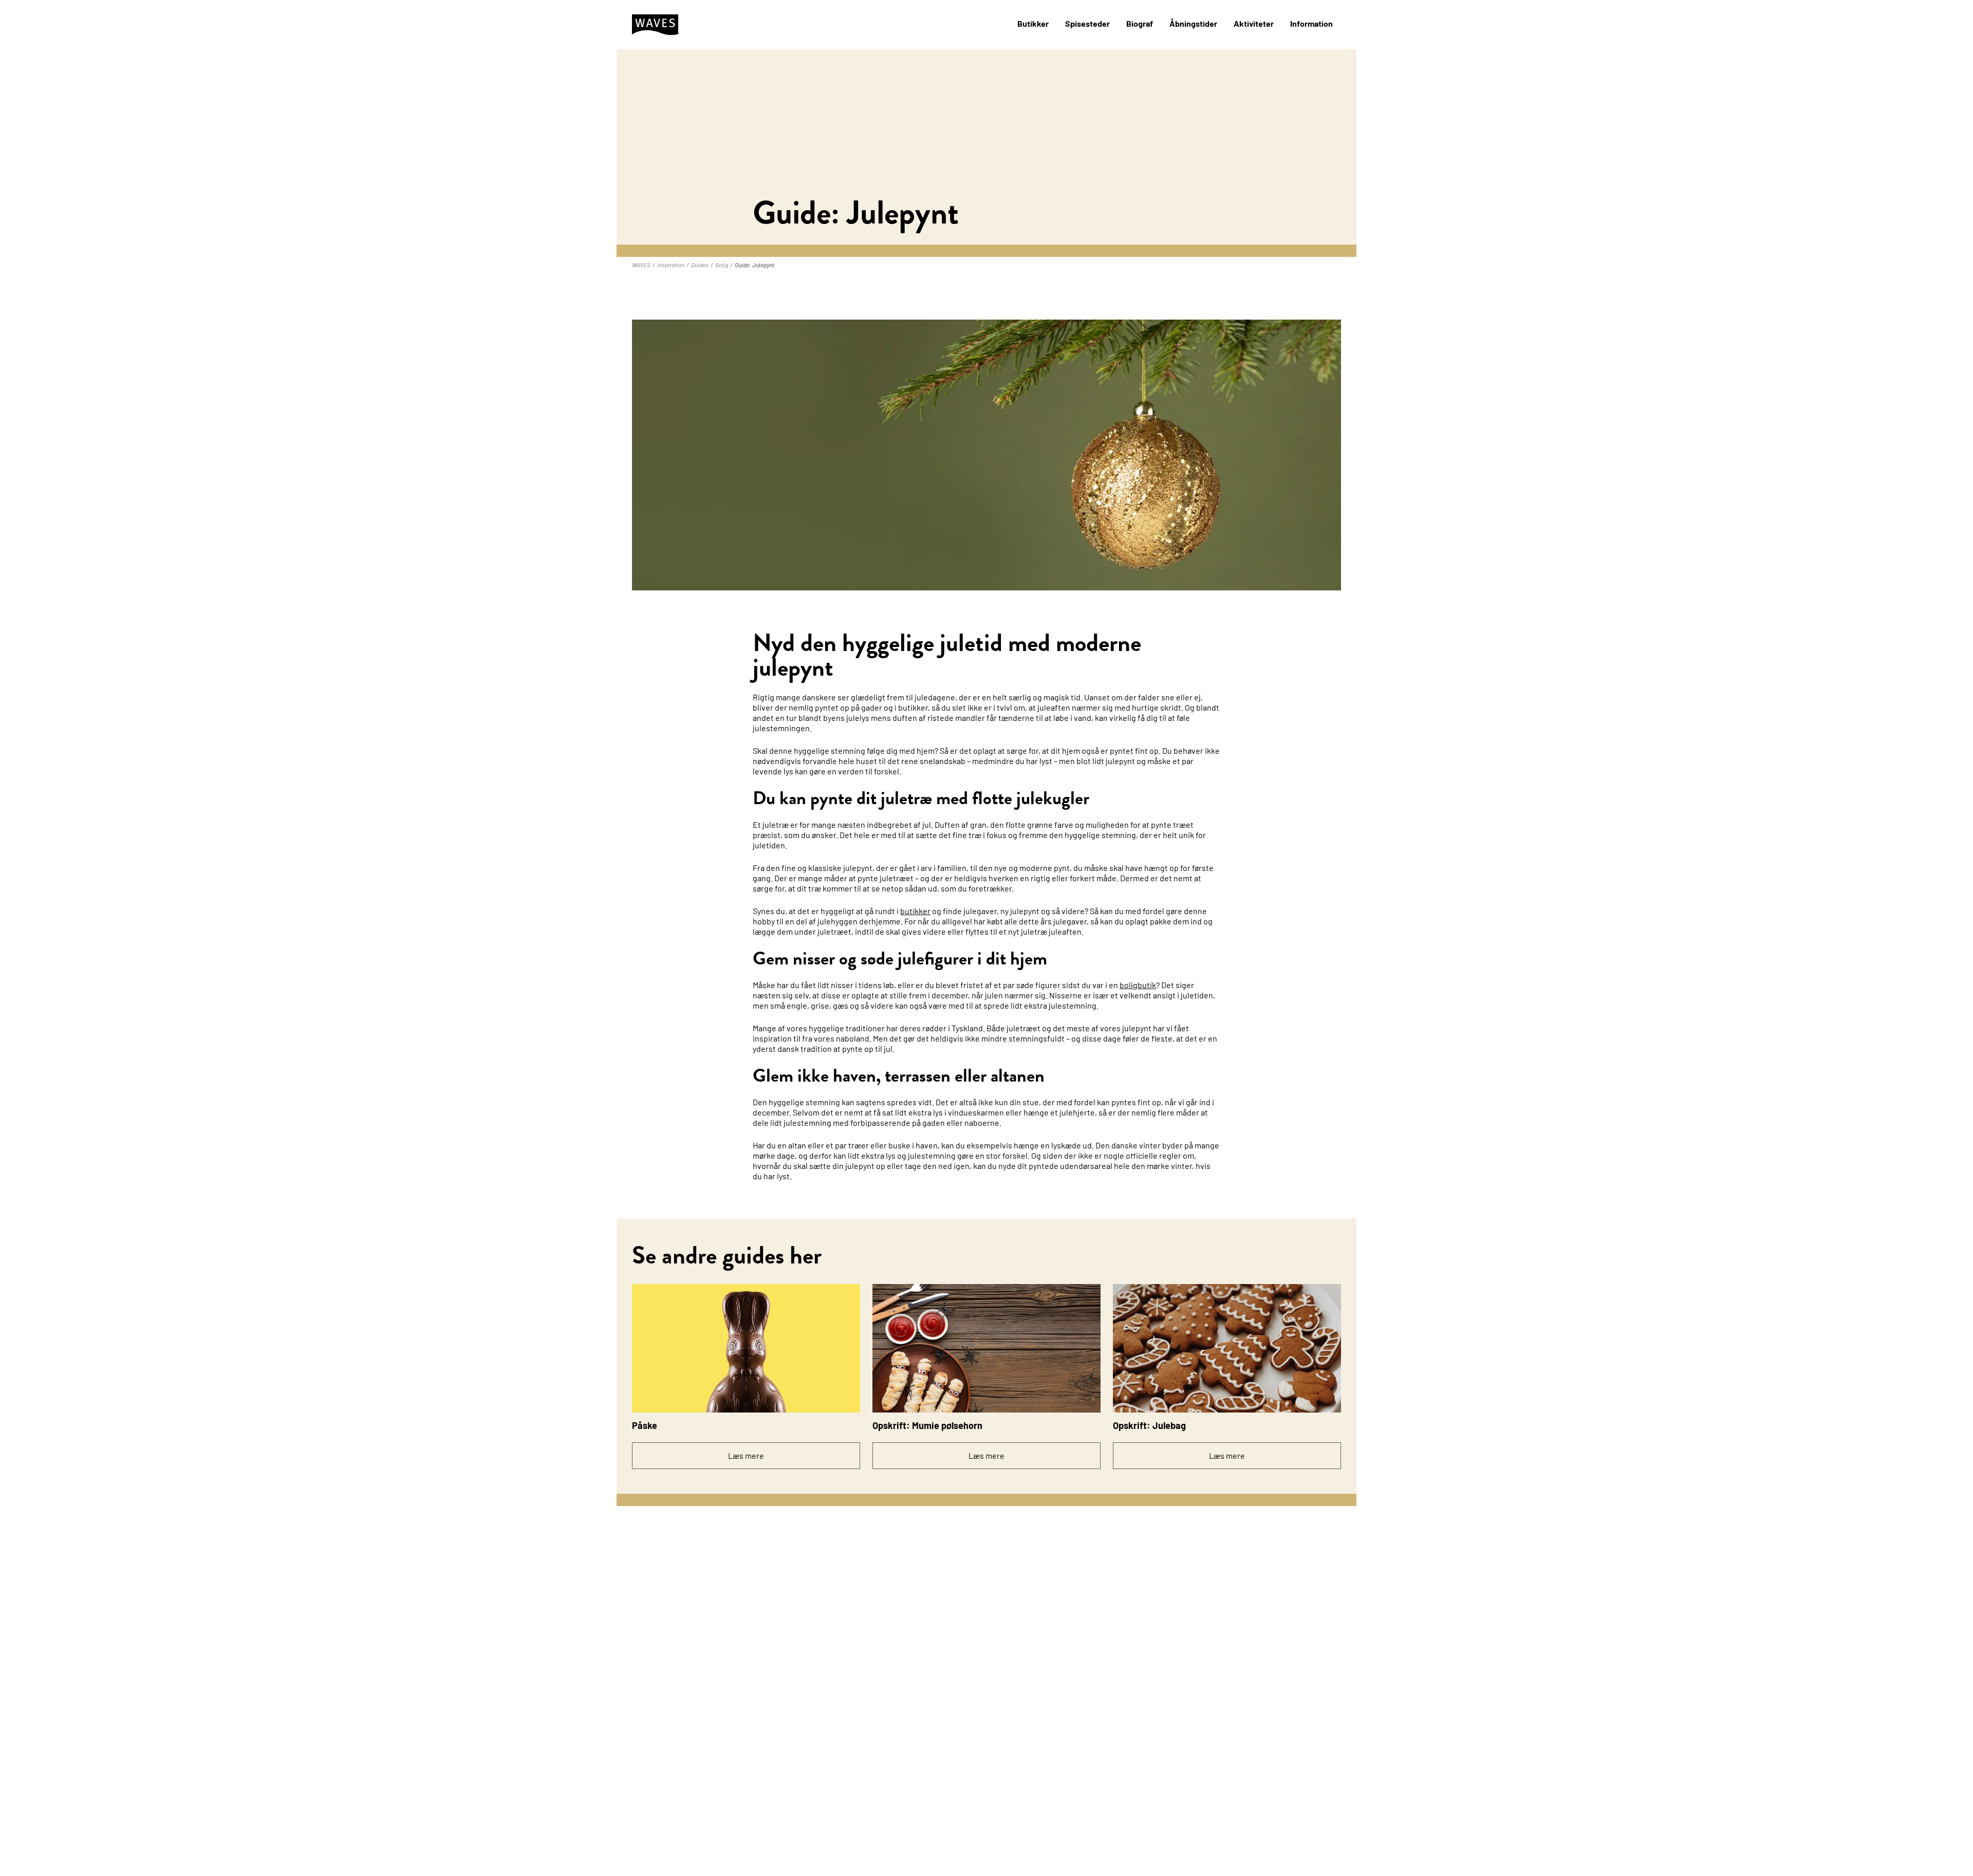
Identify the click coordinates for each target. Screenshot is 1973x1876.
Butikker (1033, 23)
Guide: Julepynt (755, 265)
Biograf (1140, 23)
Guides (700, 265)
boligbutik (1138, 985)
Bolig (722, 265)
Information (1311, 23)
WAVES (641, 265)
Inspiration (671, 265)
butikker (915, 911)
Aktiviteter (1254, 23)
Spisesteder (1087, 23)
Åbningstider (1193, 23)
